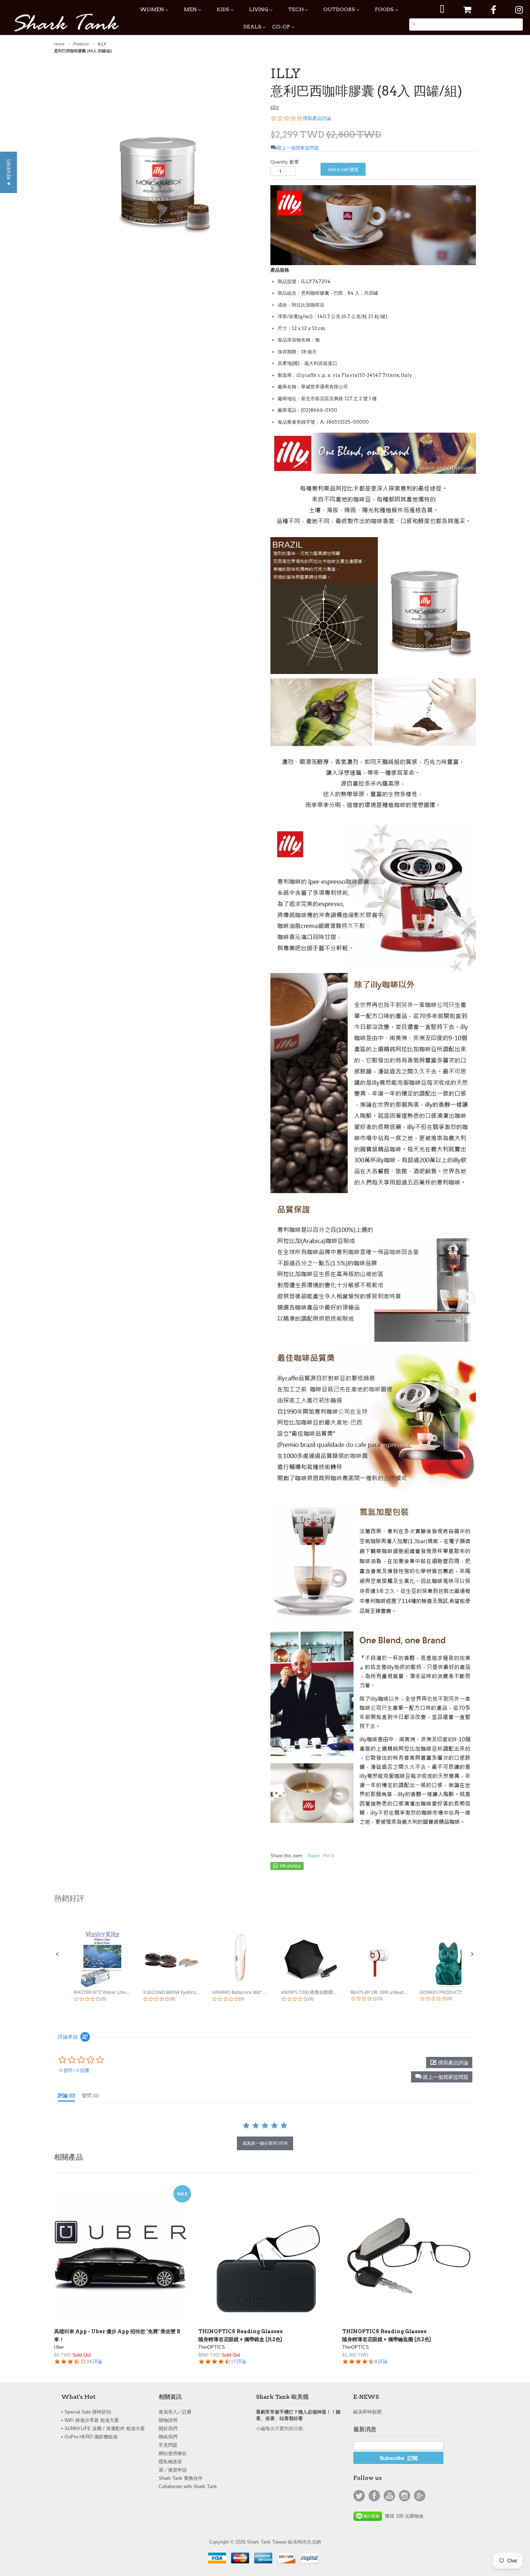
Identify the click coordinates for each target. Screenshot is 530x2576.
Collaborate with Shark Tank (188, 2486)
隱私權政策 (170, 2462)
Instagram (405, 2496)
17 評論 (238, 2361)
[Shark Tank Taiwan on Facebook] (493, 10)
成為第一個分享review (265, 2143)
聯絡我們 (168, 2437)
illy (275, 107)
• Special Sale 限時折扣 (86, 2412)
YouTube (389, 2496)
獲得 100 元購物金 (403, 2516)
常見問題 (168, 2445)
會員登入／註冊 (175, 2412)
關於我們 (168, 2428)
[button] (57, 1954)
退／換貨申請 (173, 2470)
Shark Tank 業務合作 (181, 2478)
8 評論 (381, 2361)
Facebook (374, 2496)
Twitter (359, 2496)
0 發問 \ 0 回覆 (74, 2070)
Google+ (420, 2496)
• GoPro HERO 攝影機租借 (89, 2437)
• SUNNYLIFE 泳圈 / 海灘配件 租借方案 (103, 2428)
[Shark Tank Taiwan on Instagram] (519, 10)
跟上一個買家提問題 (298, 148)
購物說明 (168, 2420)
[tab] (66, 2097)
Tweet (313, 1856)
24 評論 (94, 2361)
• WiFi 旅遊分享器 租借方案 (90, 2420)
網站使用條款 (173, 2453)
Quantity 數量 (285, 162)
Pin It (329, 1856)
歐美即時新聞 (367, 2412)
